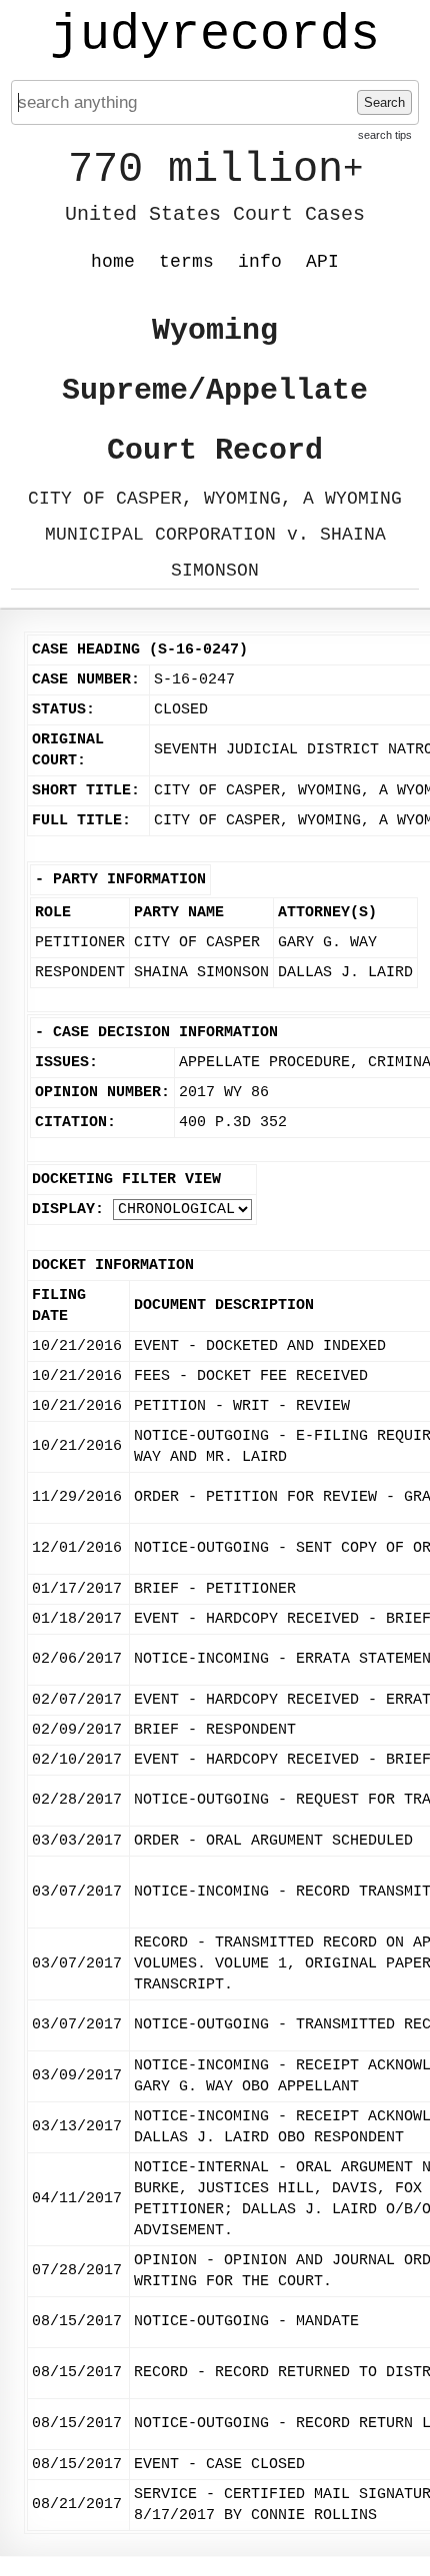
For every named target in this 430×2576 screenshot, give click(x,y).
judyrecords (215, 35)
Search (384, 102)
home (113, 262)
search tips (385, 135)
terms (186, 262)
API (322, 262)
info (260, 262)
